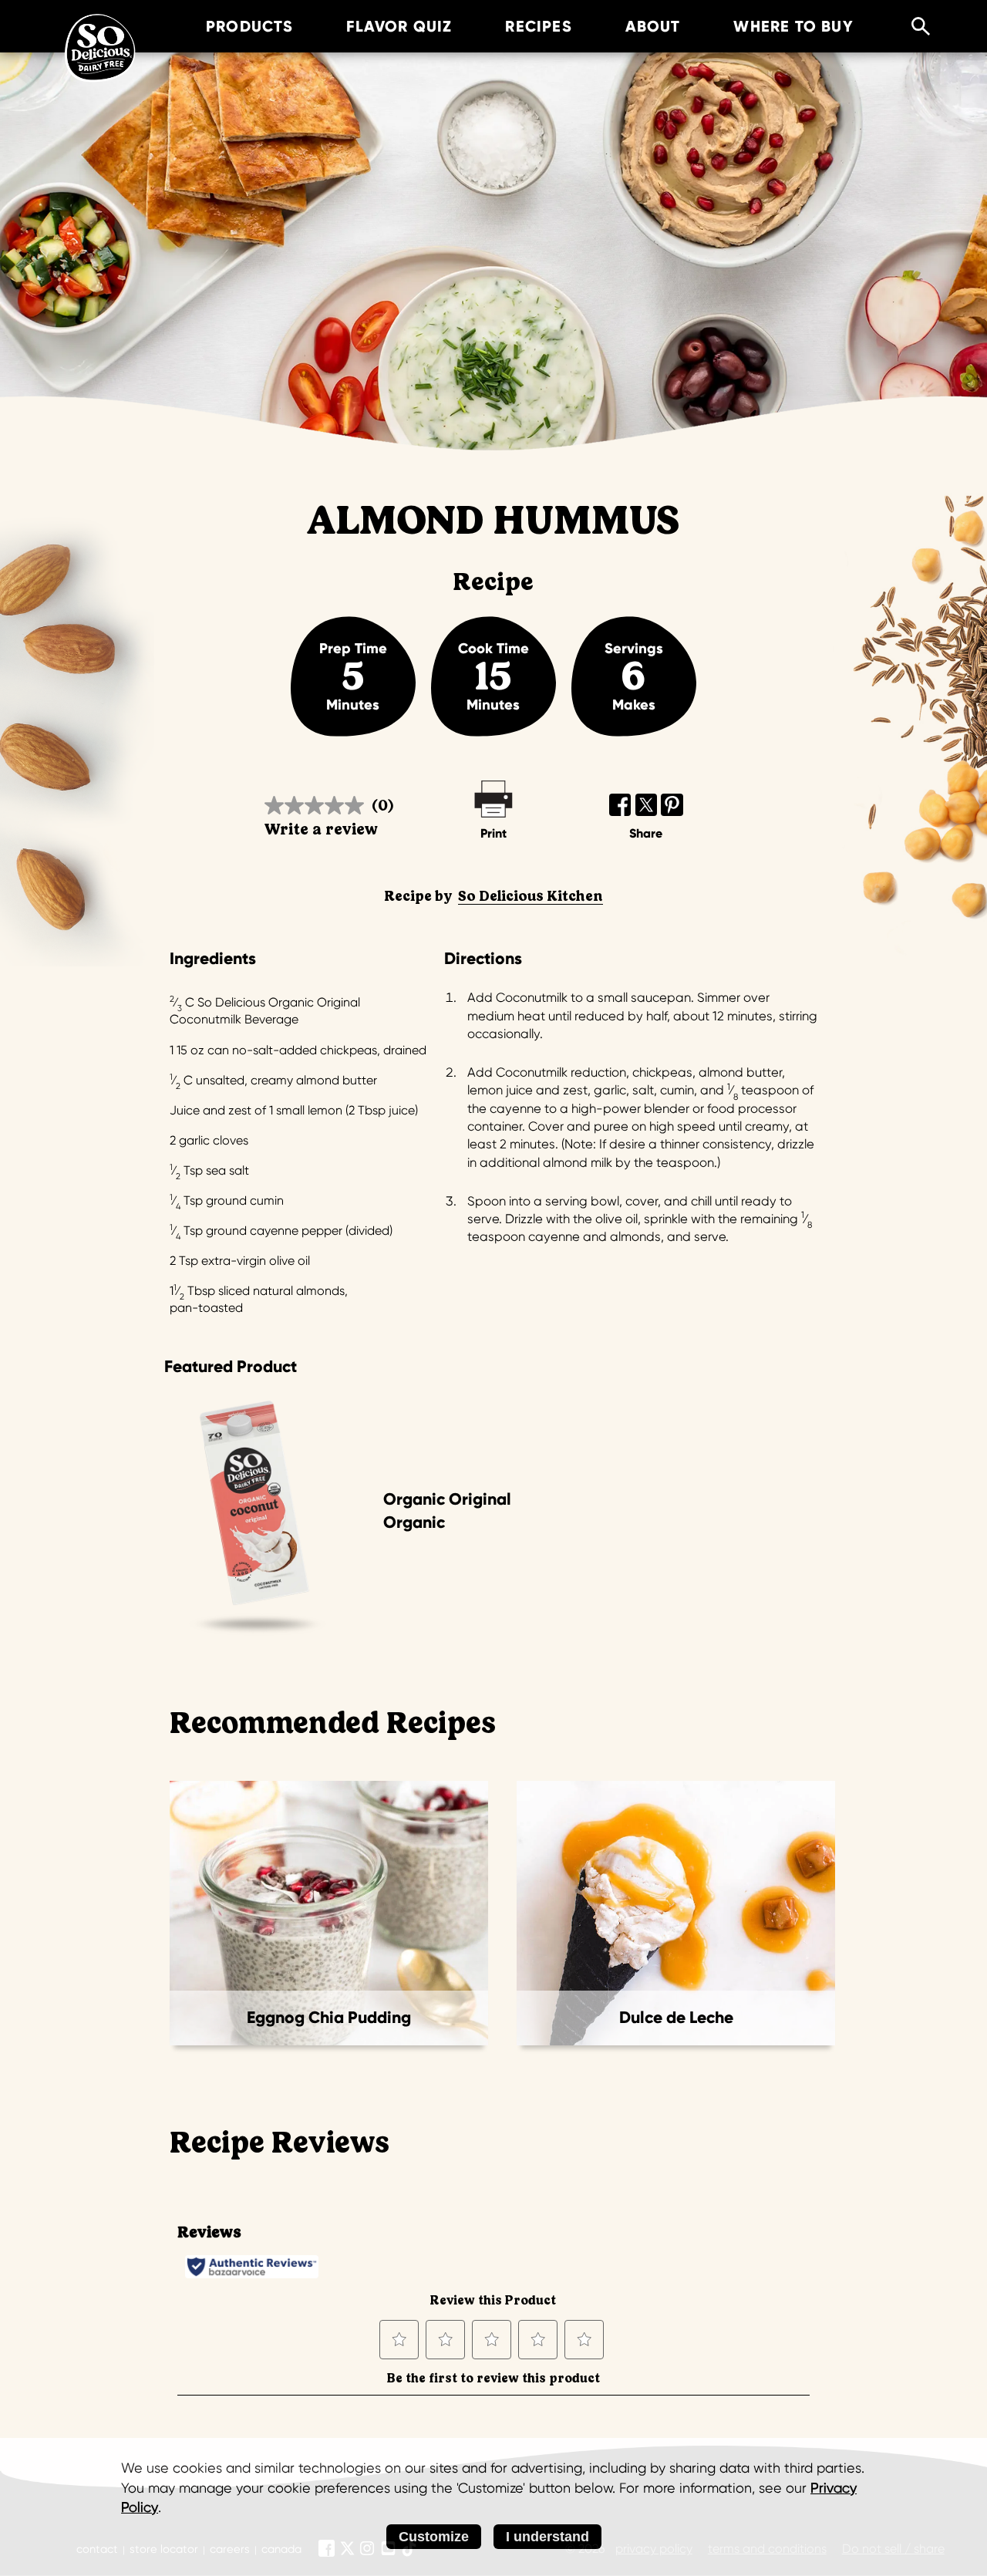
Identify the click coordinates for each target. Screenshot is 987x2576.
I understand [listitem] (547, 2537)
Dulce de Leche (676, 2018)
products (250, 26)
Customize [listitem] (434, 2537)
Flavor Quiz (399, 26)
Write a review (321, 829)
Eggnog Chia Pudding (329, 2018)
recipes (538, 26)
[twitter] (647, 805)
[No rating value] (318, 806)
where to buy (793, 26)
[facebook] (620, 805)
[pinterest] (672, 805)
